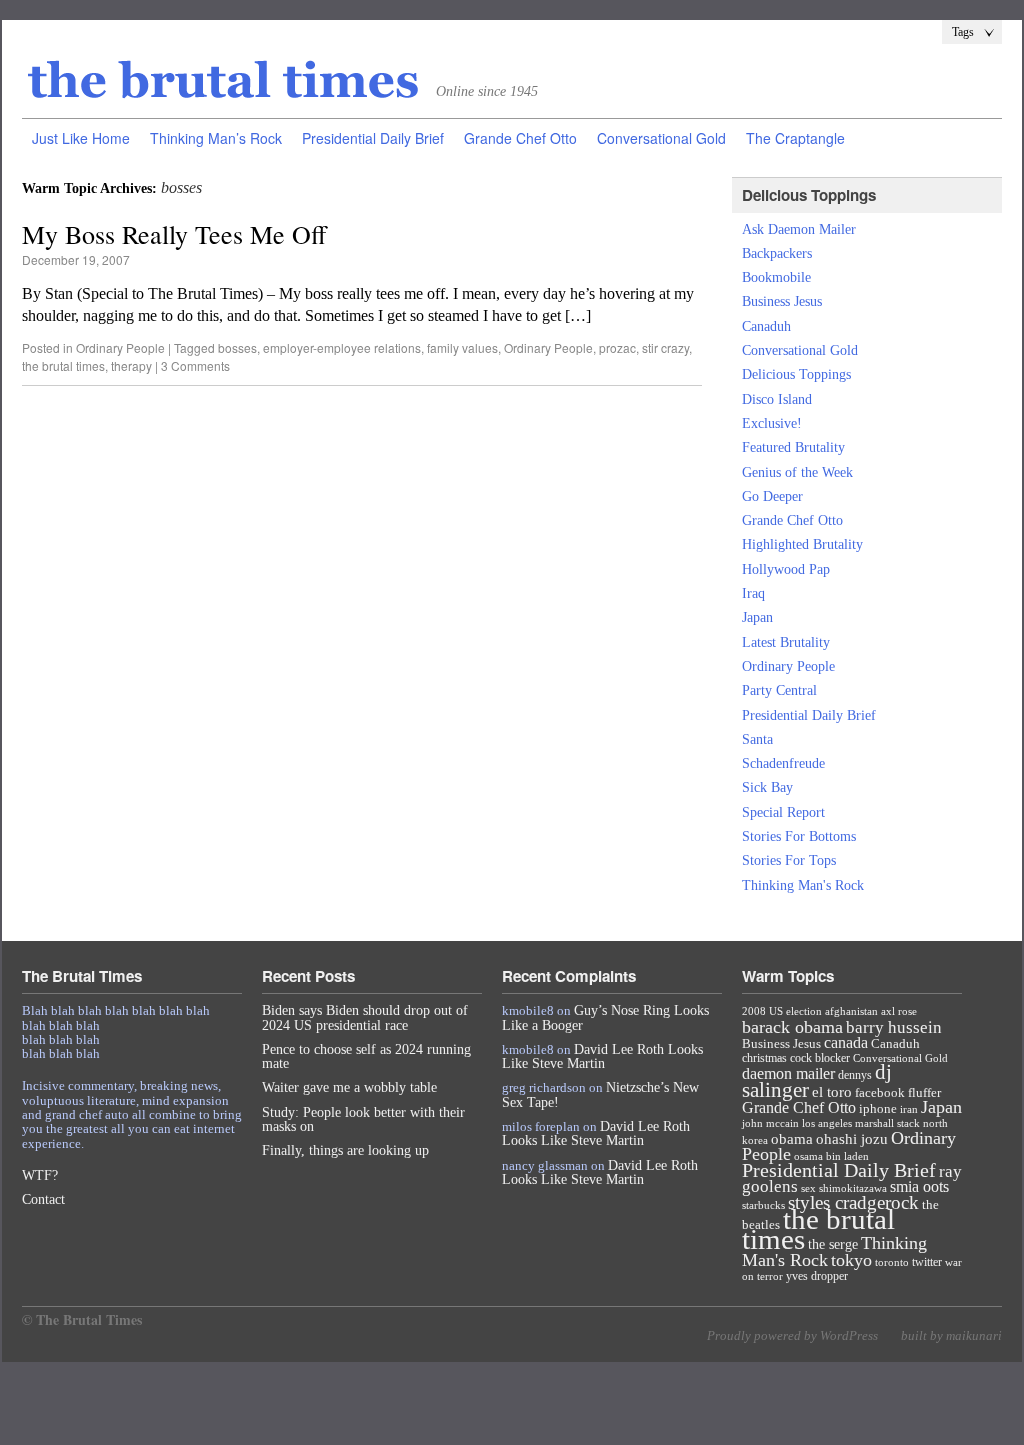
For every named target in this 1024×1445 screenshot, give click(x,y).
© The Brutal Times (82, 1319)
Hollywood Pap (786, 569)
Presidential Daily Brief (373, 138)
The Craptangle (795, 138)
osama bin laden (831, 1156)
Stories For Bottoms (799, 836)
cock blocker (820, 1058)
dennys (855, 1075)
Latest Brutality (786, 642)
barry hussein (894, 1027)
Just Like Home (81, 138)
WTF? (40, 1175)
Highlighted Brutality (802, 544)
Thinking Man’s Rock (216, 138)
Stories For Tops (789, 860)
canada (846, 1042)
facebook (880, 1092)
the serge (833, 1244)
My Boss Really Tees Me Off (174, 234)
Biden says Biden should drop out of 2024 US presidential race (365, 1017)
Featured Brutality (793, 447)
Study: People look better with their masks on (363, 1119)
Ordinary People (120, 347)
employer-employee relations (342, 347)
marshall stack (887, 1123)
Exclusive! (772, 423)
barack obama (792, 1027)
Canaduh (766, 326)
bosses (237, 347)
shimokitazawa (853, 1188)
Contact (43, 1199)
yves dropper (817, 1276)
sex (808, 1188)
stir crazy (665, 347)
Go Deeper (772, 496)
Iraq (753, 593)
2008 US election (782, 1011)
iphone (878, 1108)
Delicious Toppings (796, 374)
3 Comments (195, 365)
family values (462, 347)
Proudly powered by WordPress (792, 1335)
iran (909, 1109)
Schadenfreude (783, 763)
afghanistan (851, 1011)
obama (792, 1139)
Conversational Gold (661, 138)
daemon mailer (788, 1073)
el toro (832, 1092)
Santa (757, 739)
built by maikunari (951, 1335)
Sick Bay (767, 787)
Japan (757, 617)
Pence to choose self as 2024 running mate (366, 1056)
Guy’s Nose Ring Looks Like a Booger (605, 1017)
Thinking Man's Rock (803, 885)
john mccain (770, 1123)
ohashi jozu (852, 1138)
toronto (892, 1262)
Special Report (783, 812)
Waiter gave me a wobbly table (349, 1087)
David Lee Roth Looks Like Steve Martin (602, 1056)
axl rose (899, 1011)
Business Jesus (782, 301)
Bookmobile (776, 277)
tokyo (851, 1260)
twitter (927, 1262)
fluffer (924, 1092)
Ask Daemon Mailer (799, 229)
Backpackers (777, 253)
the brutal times (63, 365)
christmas (764, 1058)
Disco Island (777, 399)
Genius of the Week (797, 472)
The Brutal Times (224, 81)
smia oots (919, 1186)
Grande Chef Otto (520, 138)
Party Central (779, 690)
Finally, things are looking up (345, 1150)
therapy (131, 365)
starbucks (763, 1205)
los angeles (827, 1123)
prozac (617, 347)
